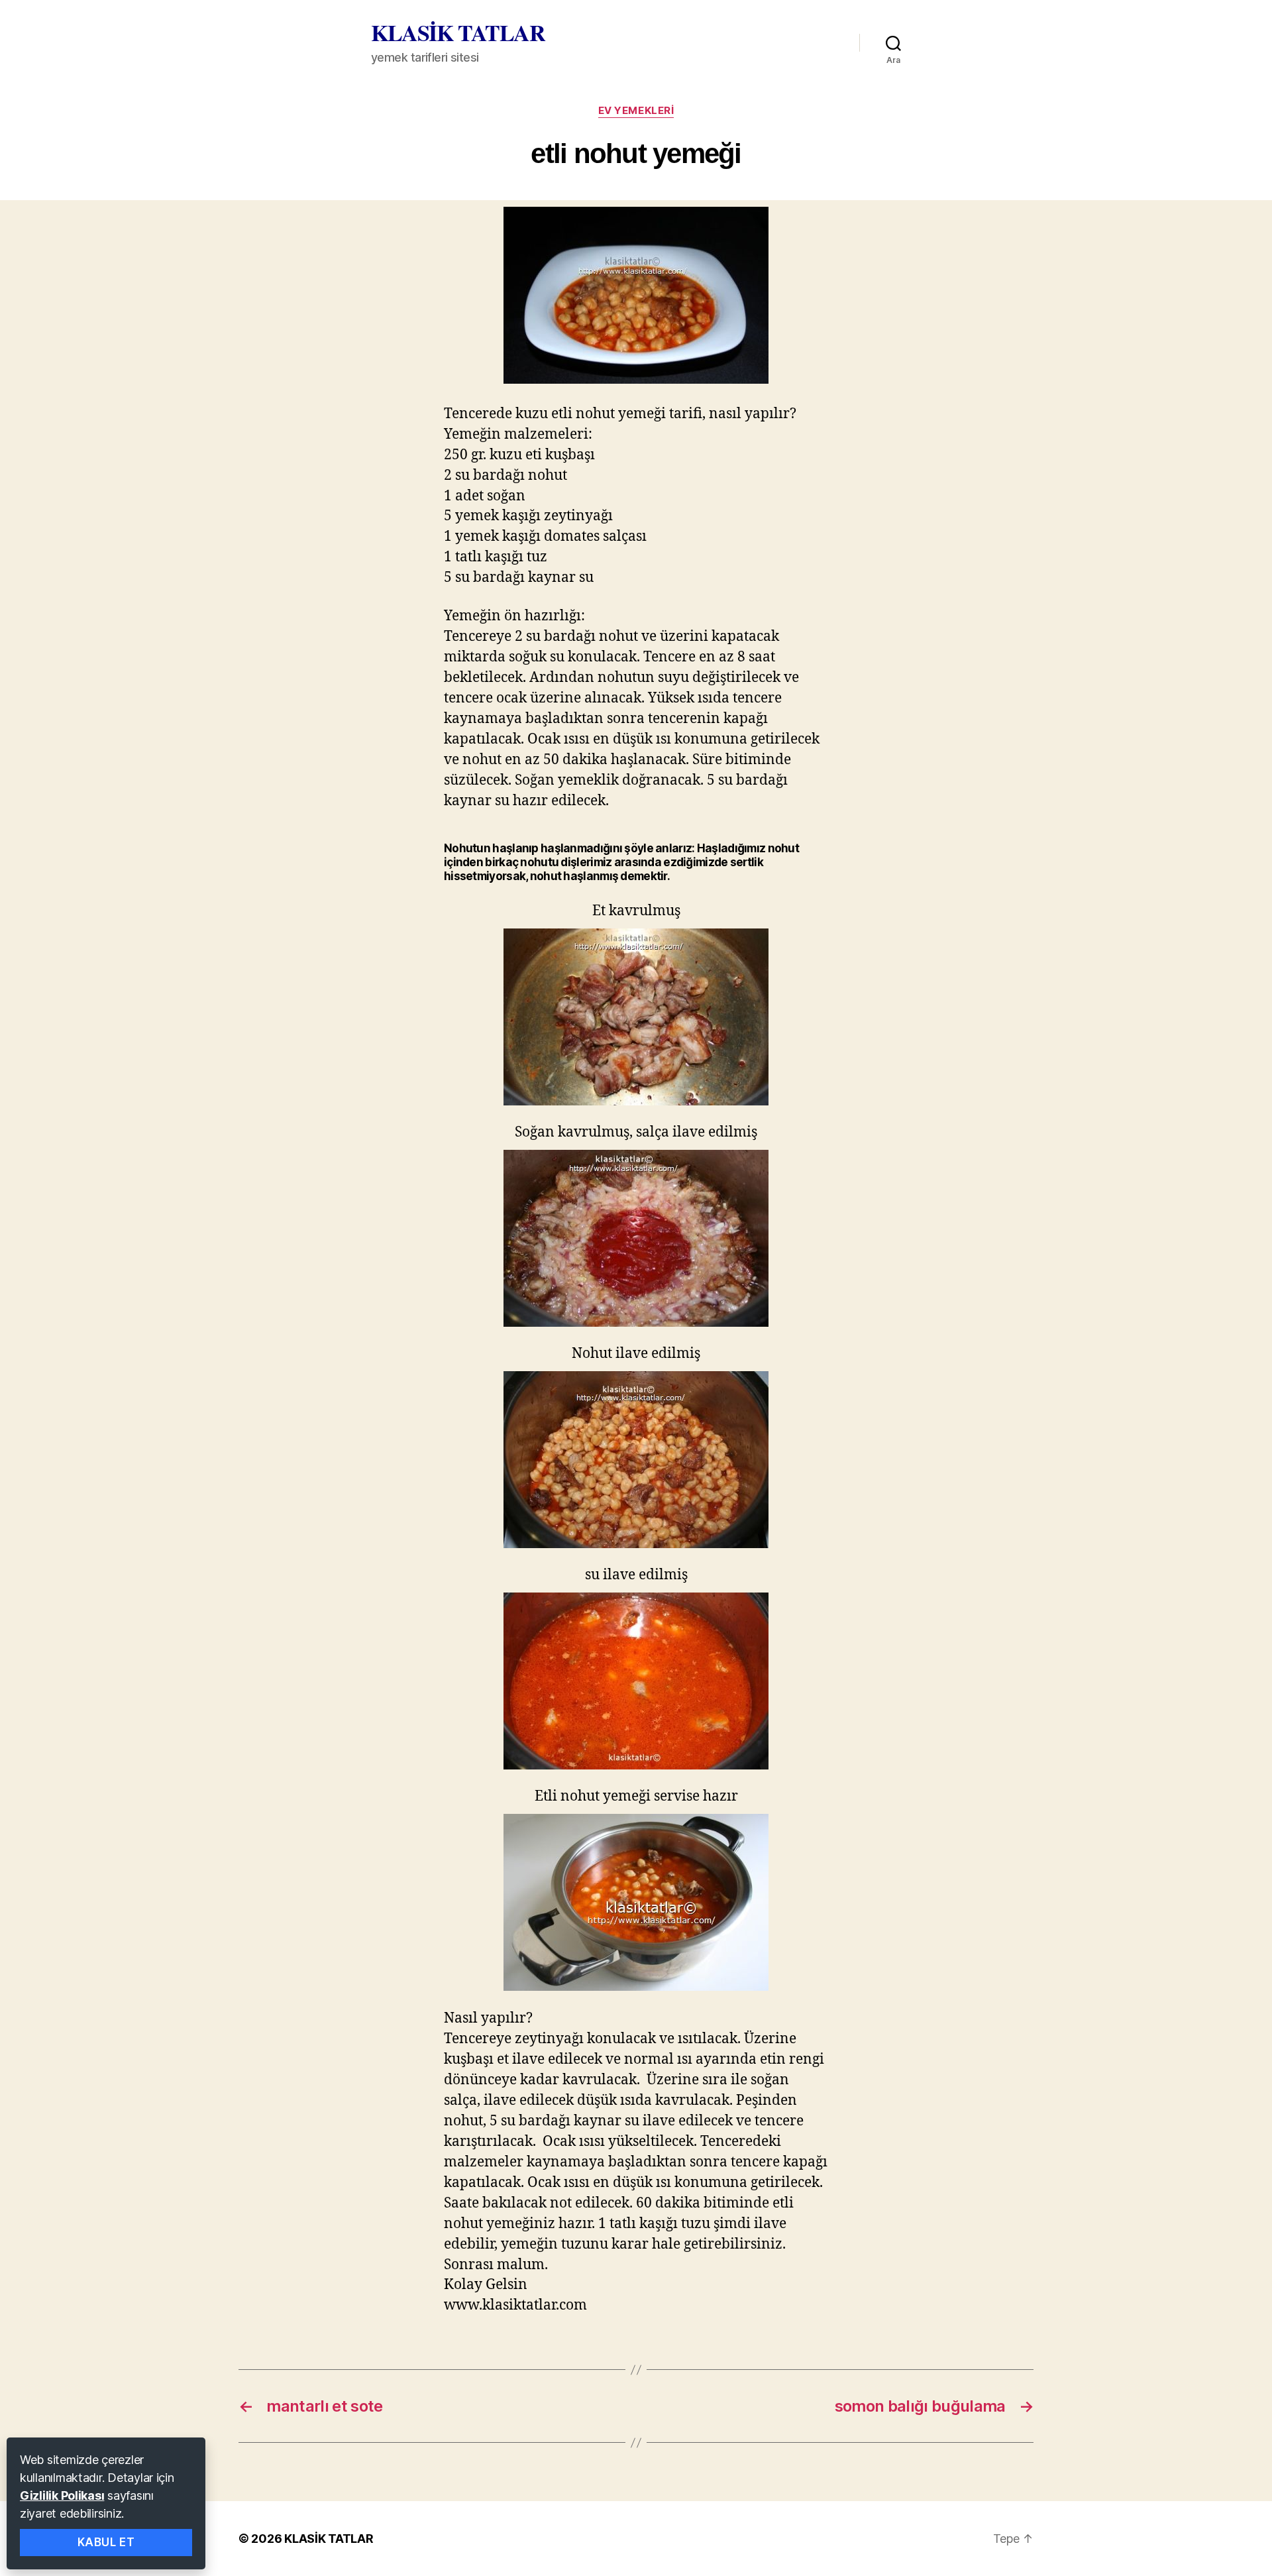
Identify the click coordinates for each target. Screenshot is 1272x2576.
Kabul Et (106, 2542)
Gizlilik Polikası (62, 2495)
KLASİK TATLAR (458, 32)
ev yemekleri (636, 111)
